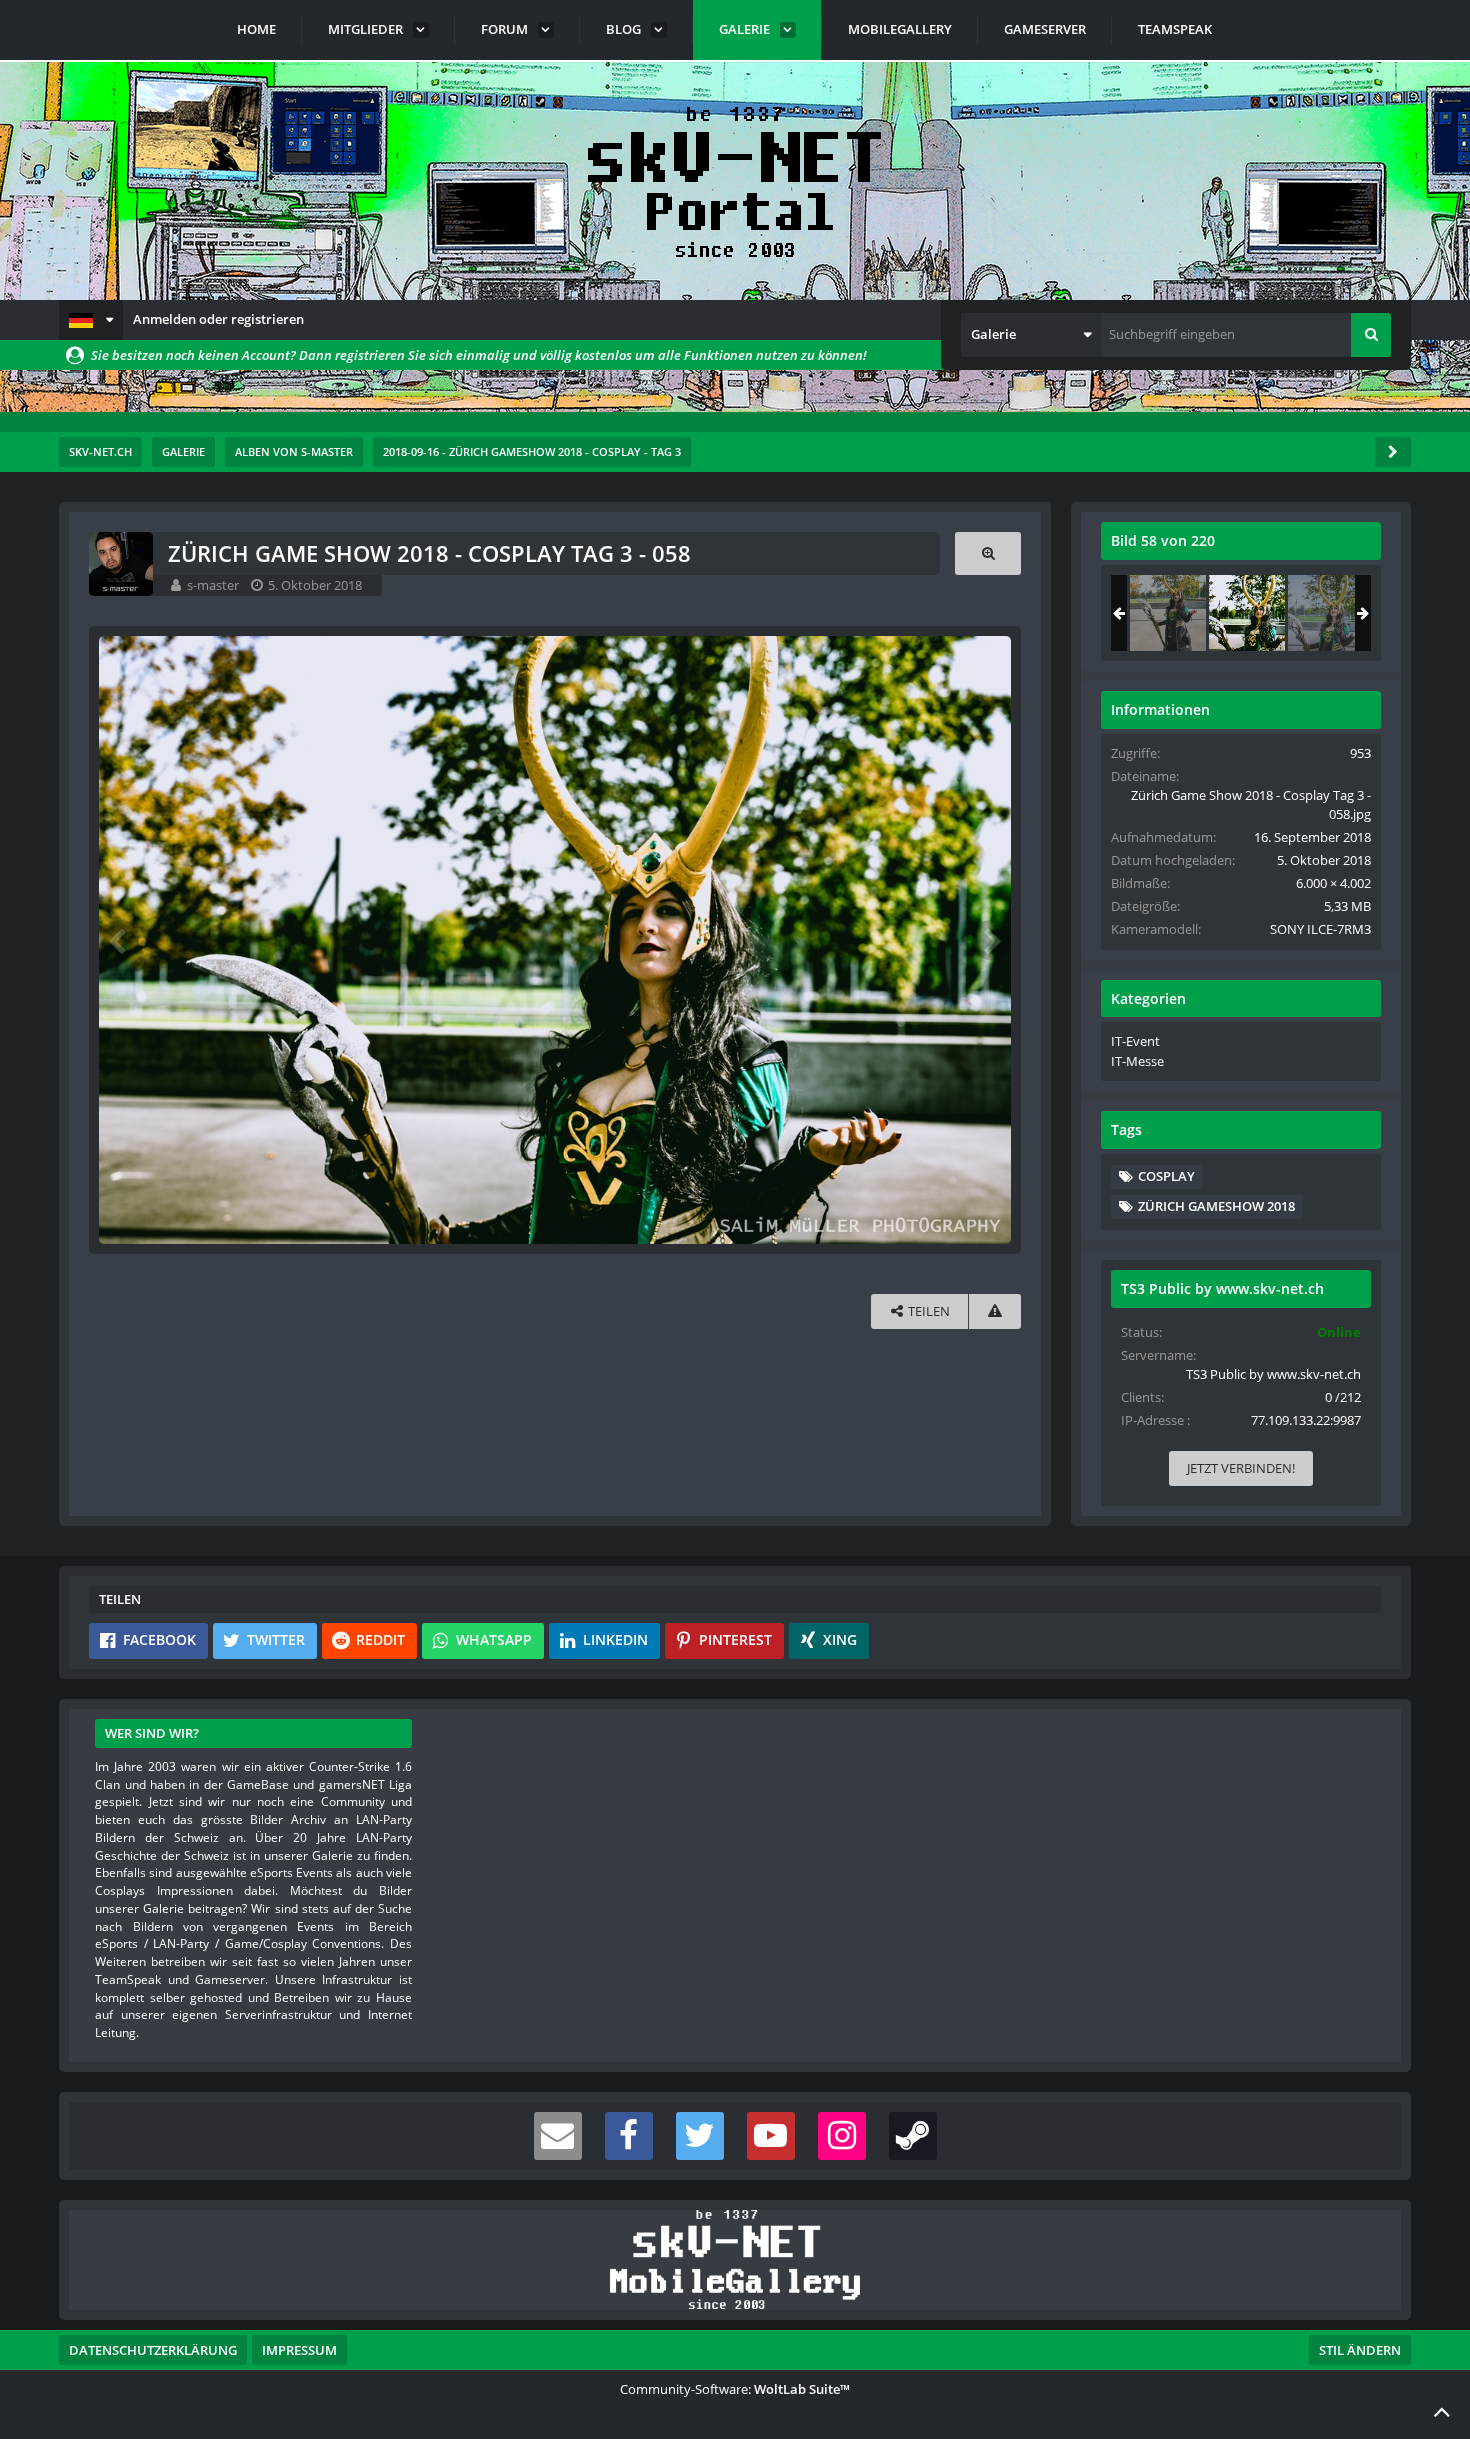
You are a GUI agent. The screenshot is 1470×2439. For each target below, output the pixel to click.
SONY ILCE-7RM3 (1320, 929)
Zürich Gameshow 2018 (1216, 1206)
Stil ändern (1360, 2350)
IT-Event (1135, 1041)
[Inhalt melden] (995, 1311)
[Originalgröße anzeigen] (988, 553)
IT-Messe (1137, 1061)
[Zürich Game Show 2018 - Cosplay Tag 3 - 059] (1326, 613)
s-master (213, 585)
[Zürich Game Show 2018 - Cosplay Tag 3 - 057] (1168, 613)
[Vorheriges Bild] (119, 940)
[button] (91, 320)
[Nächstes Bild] (991, 940)
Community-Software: (735, 2389)
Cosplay (1166, 1176)
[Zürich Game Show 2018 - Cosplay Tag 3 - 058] (1247, 613)
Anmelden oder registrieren (218, 319)
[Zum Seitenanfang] (1442, 2411)
